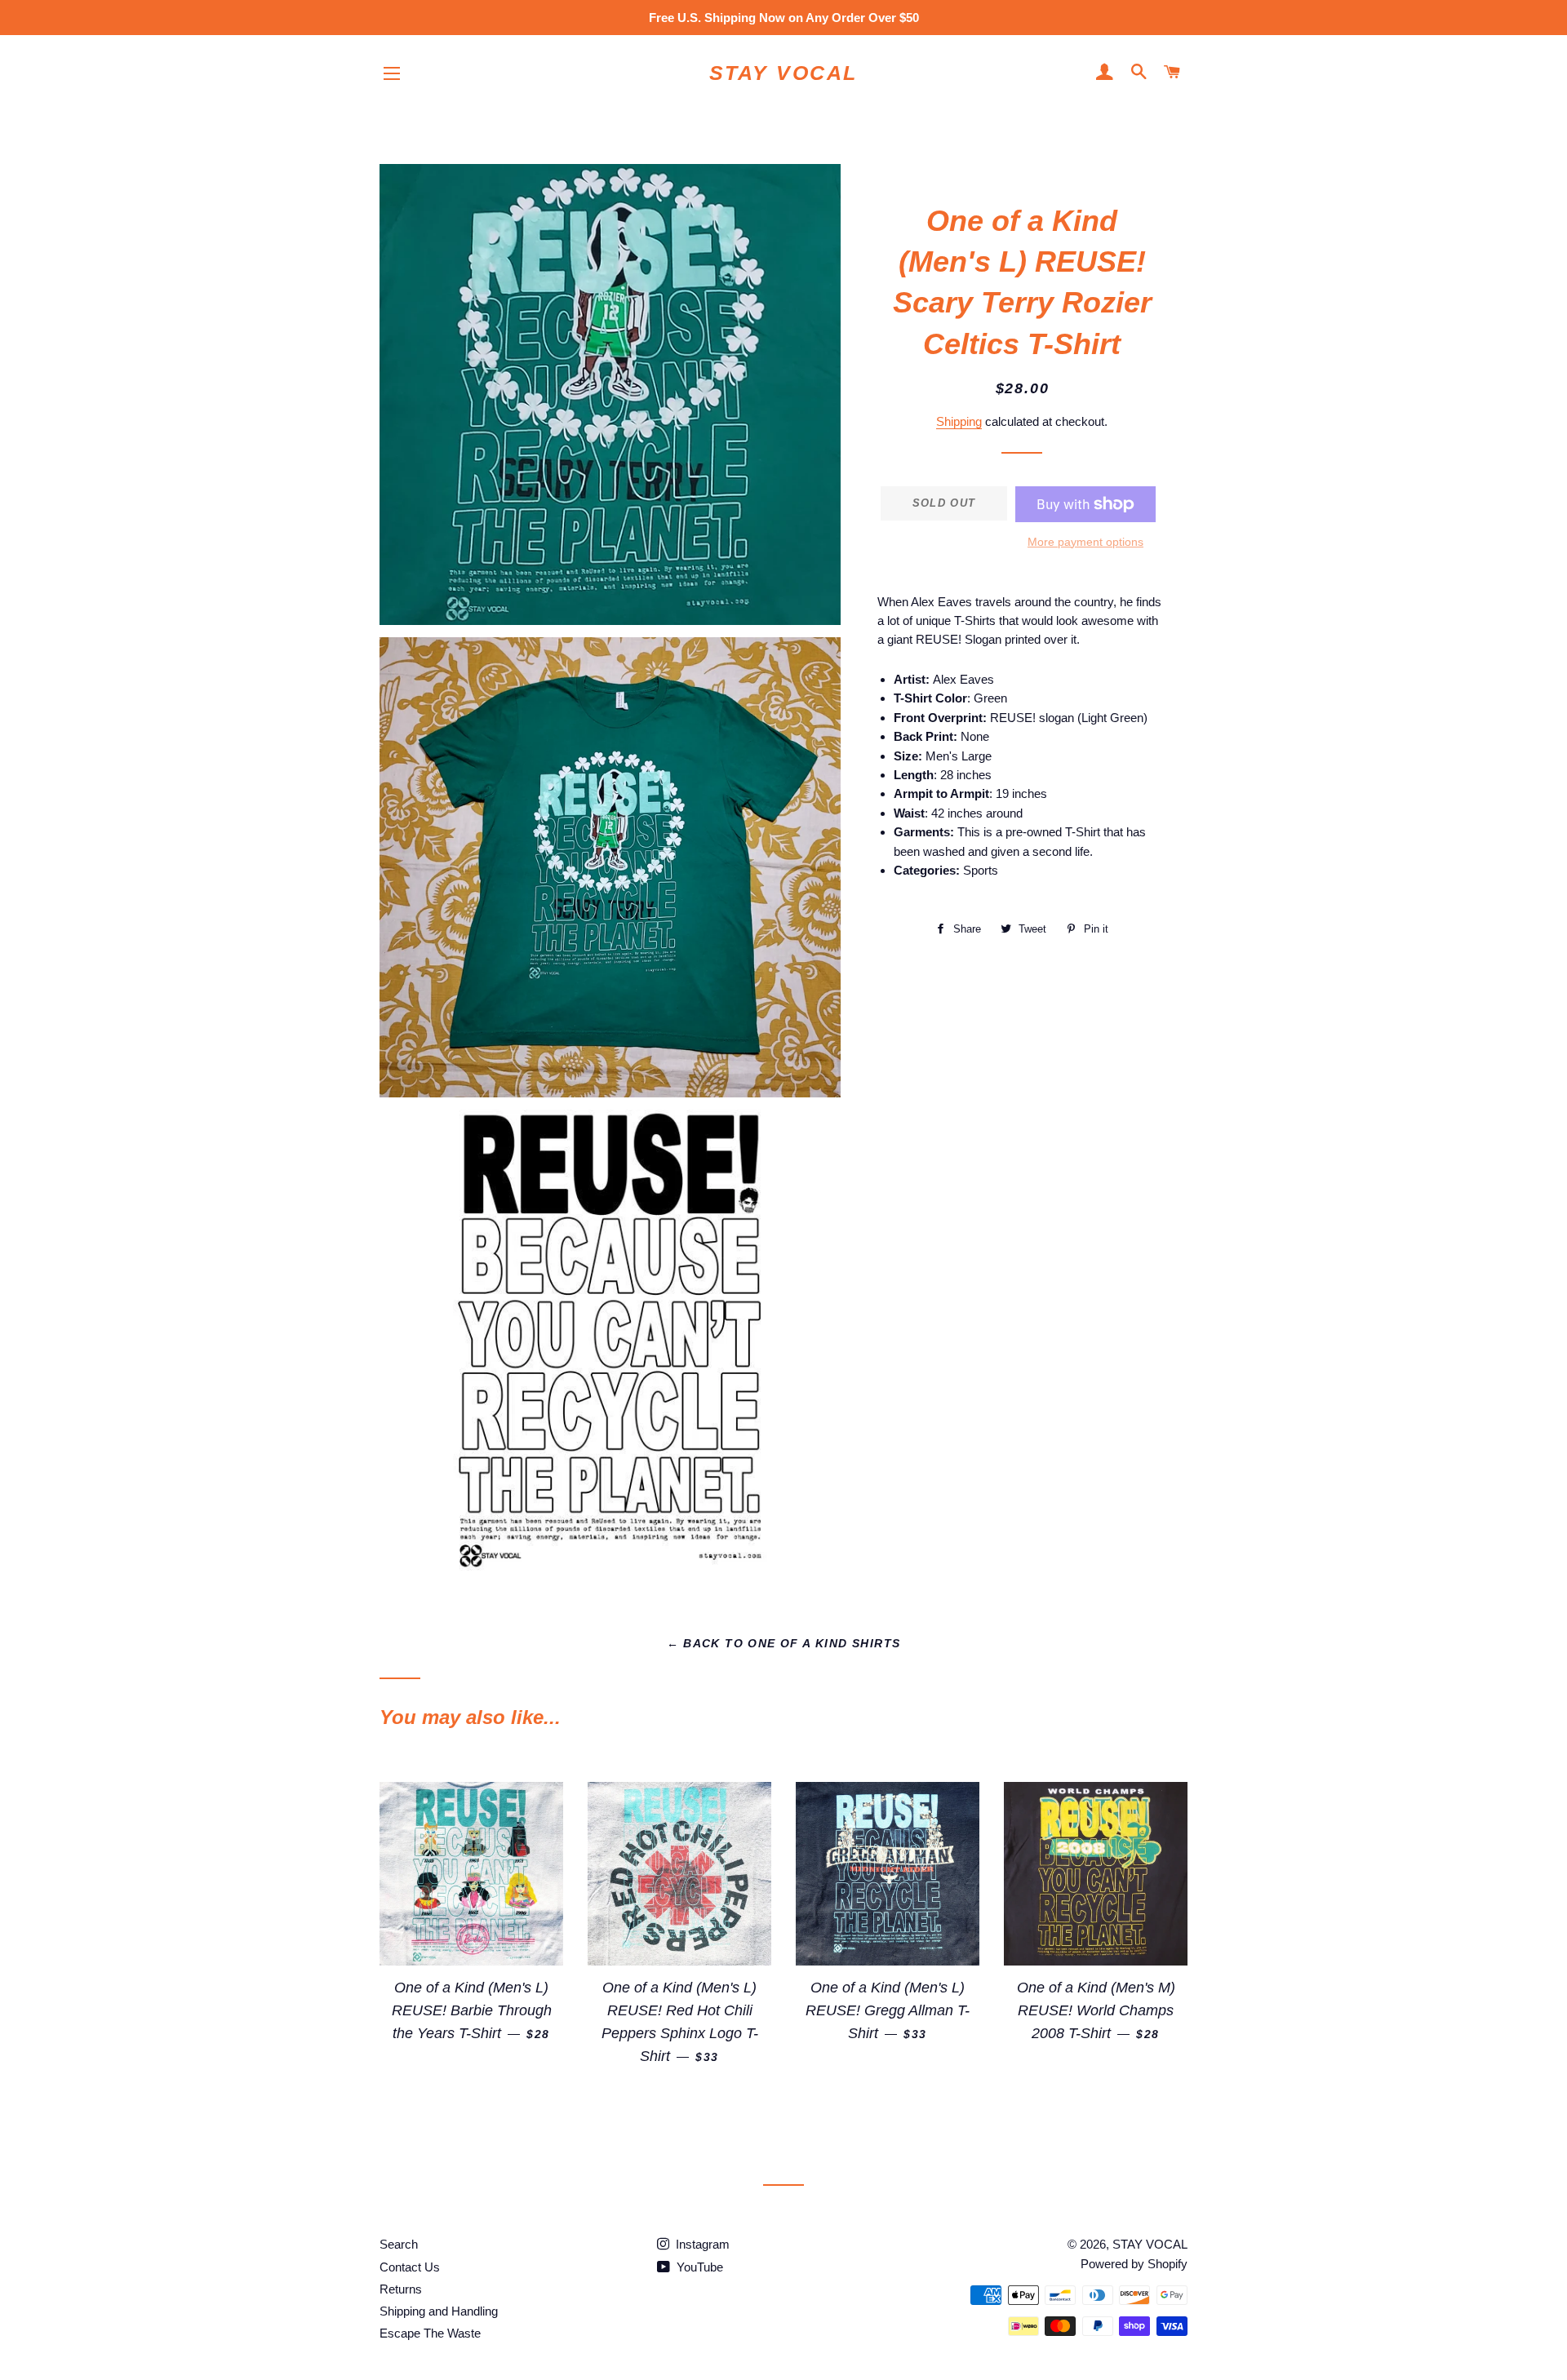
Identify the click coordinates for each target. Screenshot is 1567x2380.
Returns (401, 2289)
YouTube (698, 2267)
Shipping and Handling (439, 2311)
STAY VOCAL (783, 73)
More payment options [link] (1085, 542)
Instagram (701, 2244)
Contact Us (410, 2267)
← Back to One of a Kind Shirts (784, 1643)
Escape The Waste (430, 2333)
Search (399, 2244)
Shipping (959, 421)
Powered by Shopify (1134, 2264)
